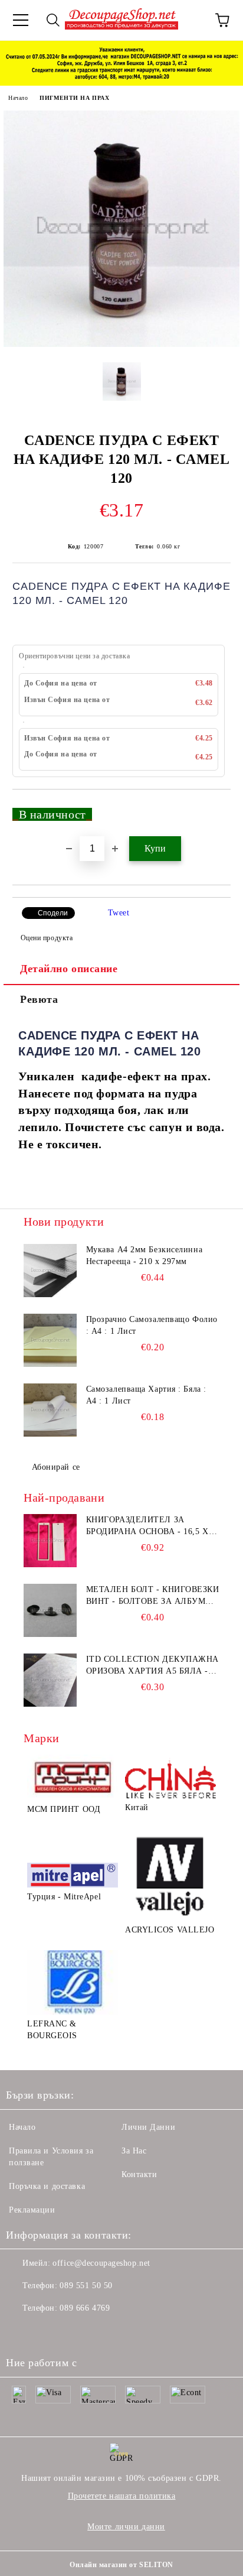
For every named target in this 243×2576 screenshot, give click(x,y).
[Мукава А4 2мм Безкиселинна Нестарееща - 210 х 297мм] (50, 1271)
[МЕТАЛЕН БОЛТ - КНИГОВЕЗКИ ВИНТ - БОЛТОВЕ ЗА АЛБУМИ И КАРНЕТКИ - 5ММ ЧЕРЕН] (50, 1610)
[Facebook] (21, 2332)
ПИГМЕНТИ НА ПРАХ (74, 98)
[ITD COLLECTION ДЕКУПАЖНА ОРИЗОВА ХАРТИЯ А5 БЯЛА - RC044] (50, 1680)
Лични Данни (148, 2127)
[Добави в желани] (214, 809)
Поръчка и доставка (47, 2186)
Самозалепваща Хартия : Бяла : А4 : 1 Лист (146, 1395)
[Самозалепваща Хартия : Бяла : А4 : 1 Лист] (50, 1410)
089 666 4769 (85, 2308)
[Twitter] (47, 2332)
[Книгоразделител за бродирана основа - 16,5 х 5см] (50, 1541)
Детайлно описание (69, 969)
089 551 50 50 (86, 2286)
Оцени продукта (47, 938)
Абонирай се (56, 1467)
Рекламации (32, 2210)
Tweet (119, 913)
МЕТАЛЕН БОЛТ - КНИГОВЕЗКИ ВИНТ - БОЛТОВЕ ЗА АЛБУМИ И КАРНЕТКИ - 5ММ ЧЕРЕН (153, 1596)
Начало (18, 98)
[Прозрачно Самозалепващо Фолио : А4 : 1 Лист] (50, 1340)
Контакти (139, 2174)
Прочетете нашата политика (122, 2496)
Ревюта (39, 999)
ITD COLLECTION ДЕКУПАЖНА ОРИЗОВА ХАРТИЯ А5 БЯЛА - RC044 (152, 1666)
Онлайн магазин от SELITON (121, 2565)
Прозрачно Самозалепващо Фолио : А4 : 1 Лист (152, 1325)
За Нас (134, 2151)
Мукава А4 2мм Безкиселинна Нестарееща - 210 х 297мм (145, 1255)
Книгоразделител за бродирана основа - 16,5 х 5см (147, 1526)
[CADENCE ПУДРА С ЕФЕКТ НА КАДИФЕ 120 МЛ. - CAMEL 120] (121, 344)
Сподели (53, 913)
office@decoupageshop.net (101, 2263)
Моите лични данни (126, 2527)
